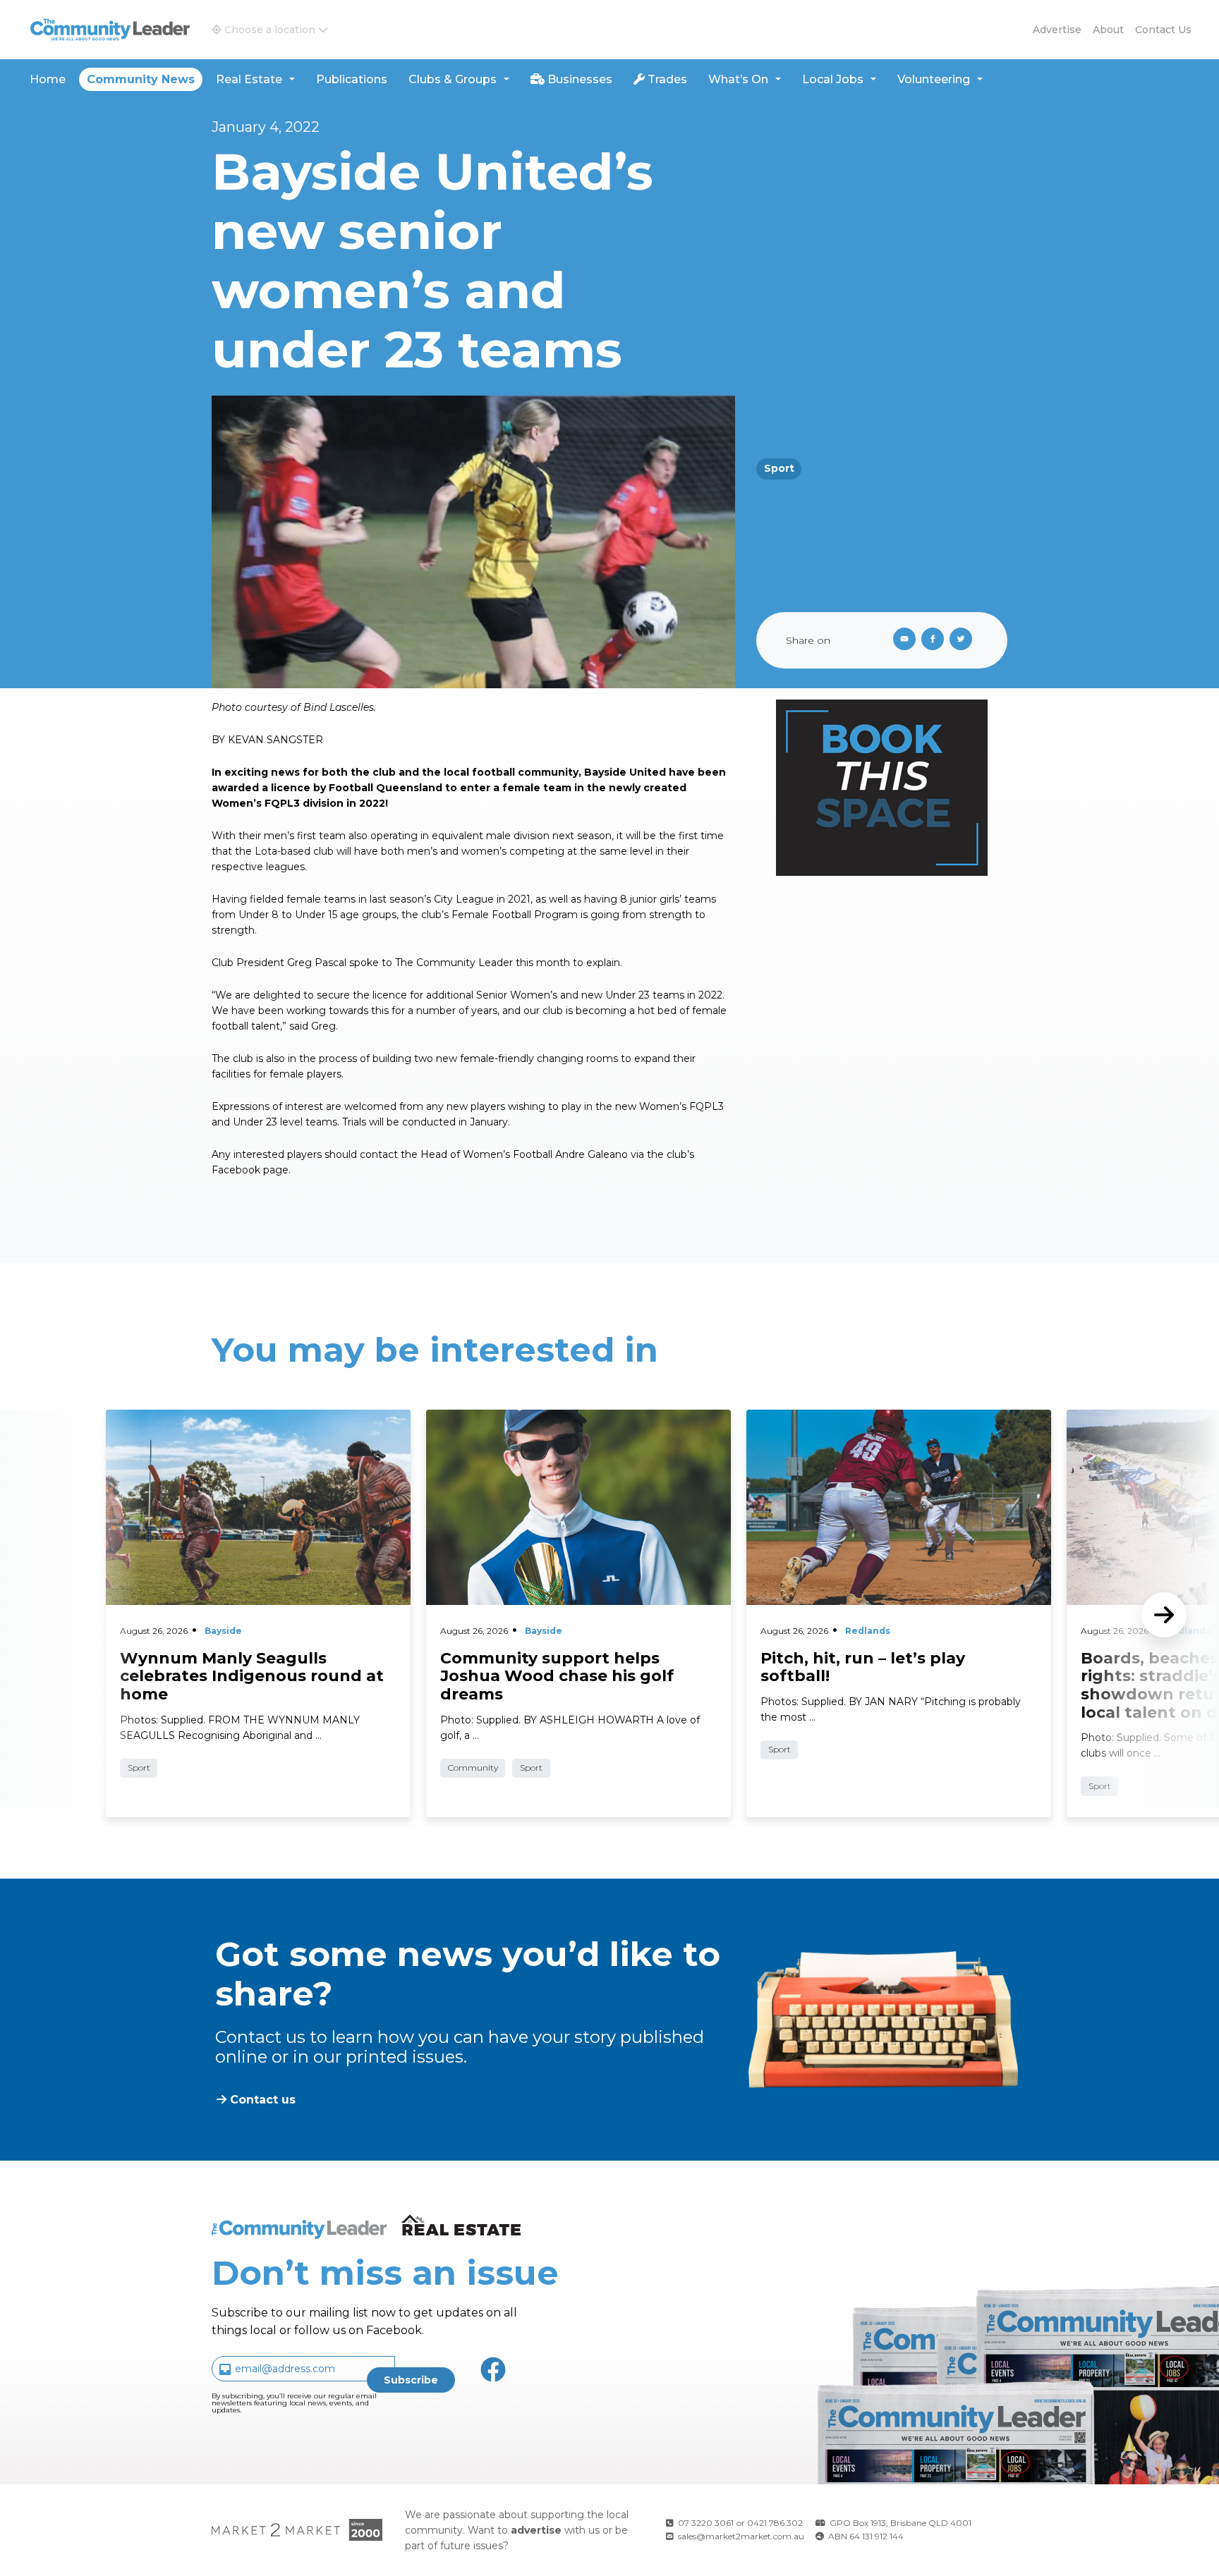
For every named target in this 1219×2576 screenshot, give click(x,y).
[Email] (902, 640)
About (1108, 30)
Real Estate (249, 79)
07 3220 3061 (706, 2523)
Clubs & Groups (453, 79)
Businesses (578, 79)
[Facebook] (935, 640)
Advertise (1057, 30)
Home (48, 79)
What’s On (738, 79)
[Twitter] (964, 640)
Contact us (1163, 30)
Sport (779, 468)
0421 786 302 (775, 2523)
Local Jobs (833, 79)
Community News (141, 79)
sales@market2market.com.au (741, 2536)
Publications (352, 79)
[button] (270, 30)
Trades (666, 79)
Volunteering (934, 79)
